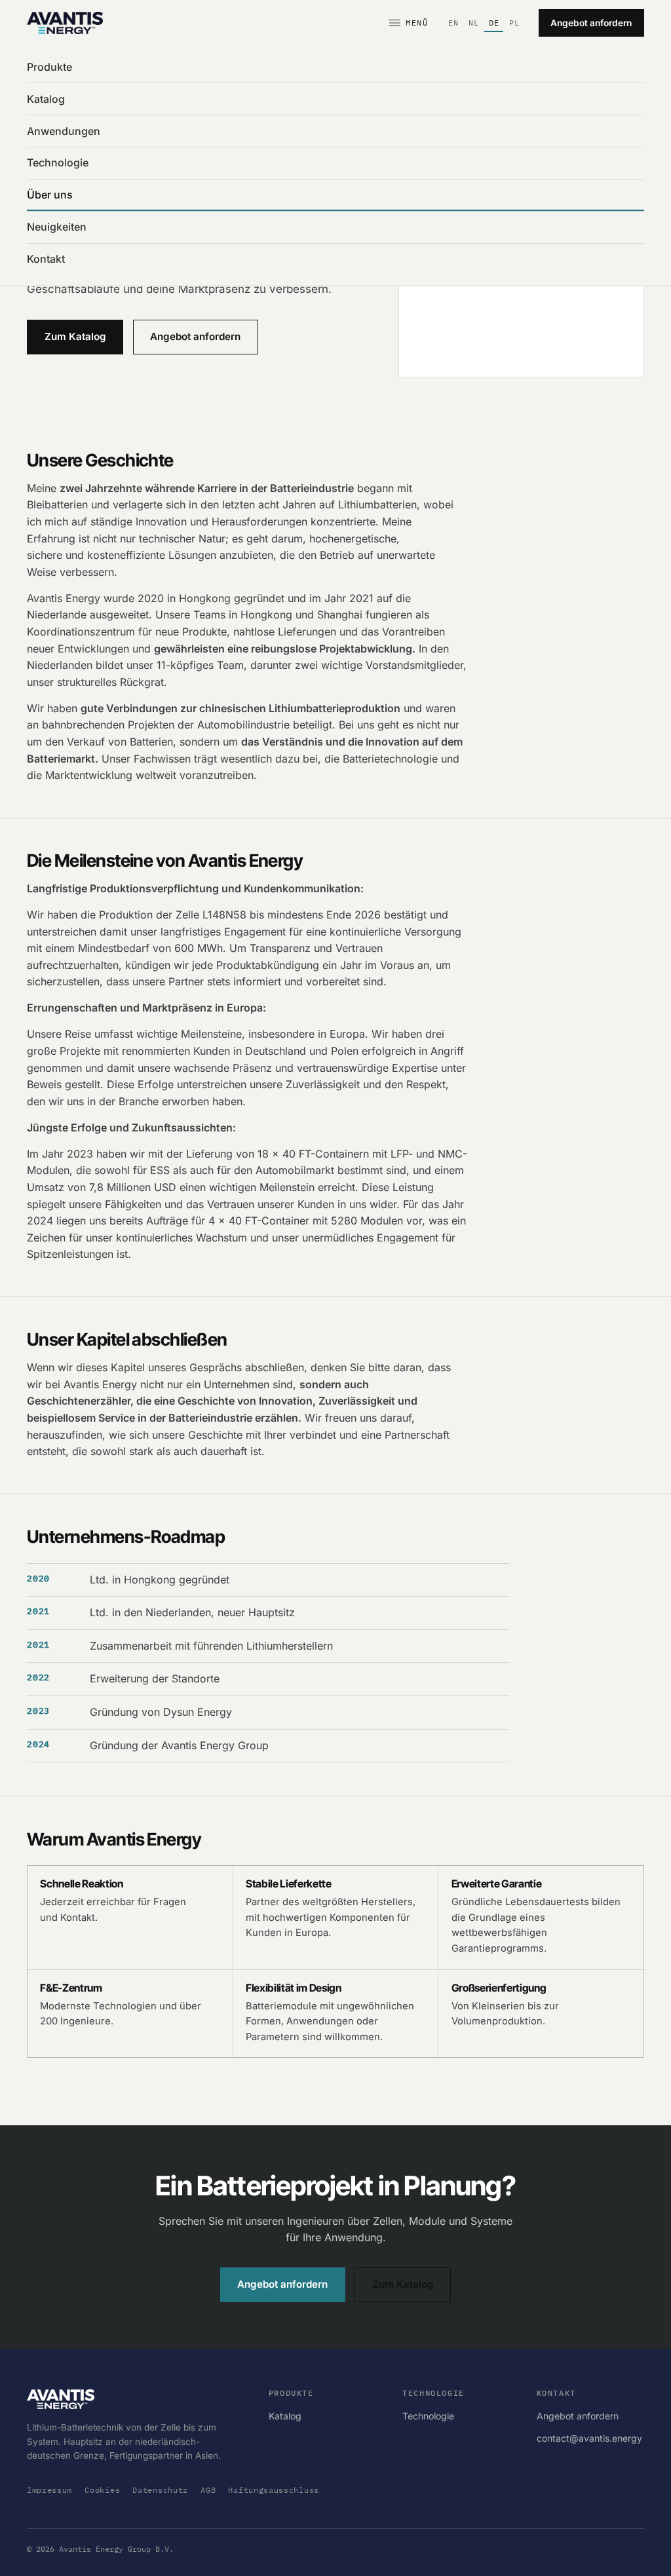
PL (514, 23)
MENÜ (417, 23)
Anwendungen (64, 131)
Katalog (46, 99)
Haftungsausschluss (273, 2490)
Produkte (49, 67)
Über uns (50, 195)
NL (474, 23)
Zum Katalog (75, 336)
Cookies (102, 2490)
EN (453, 23)
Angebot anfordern (591, 23)
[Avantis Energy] (65, 23)
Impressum (49, 2490)
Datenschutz (160, 2490)
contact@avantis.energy (589, 2438)
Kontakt (46, 259)
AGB (208, 2490)
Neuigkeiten (57, 227)
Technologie (58, 162)
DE (494, 23)
